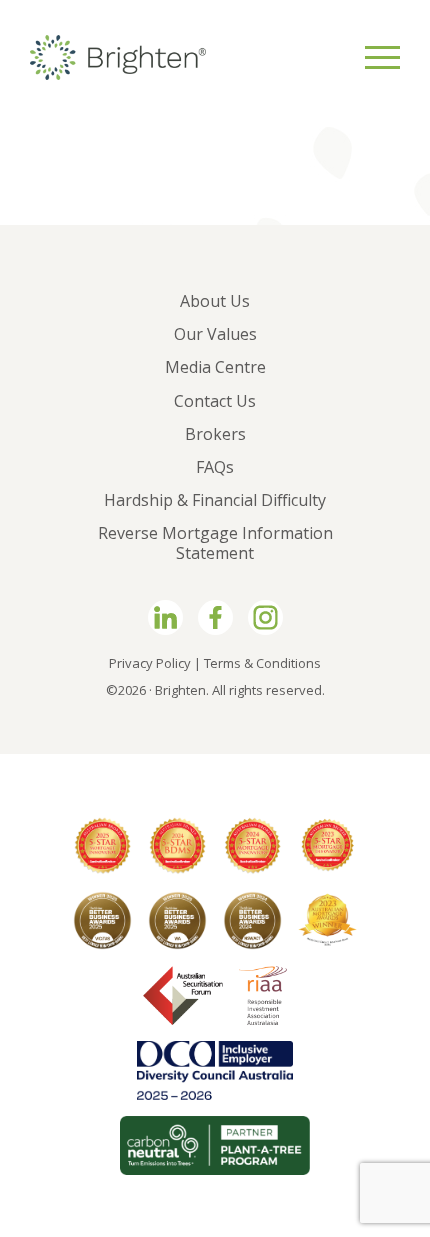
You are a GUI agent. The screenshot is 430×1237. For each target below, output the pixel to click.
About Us (215, 301)
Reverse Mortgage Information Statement (215, 542)
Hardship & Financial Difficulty (215, 500)
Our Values (215, 334)
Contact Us (215, 401)
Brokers (215, 434)
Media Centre (215, 367)
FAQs (215, 467)
